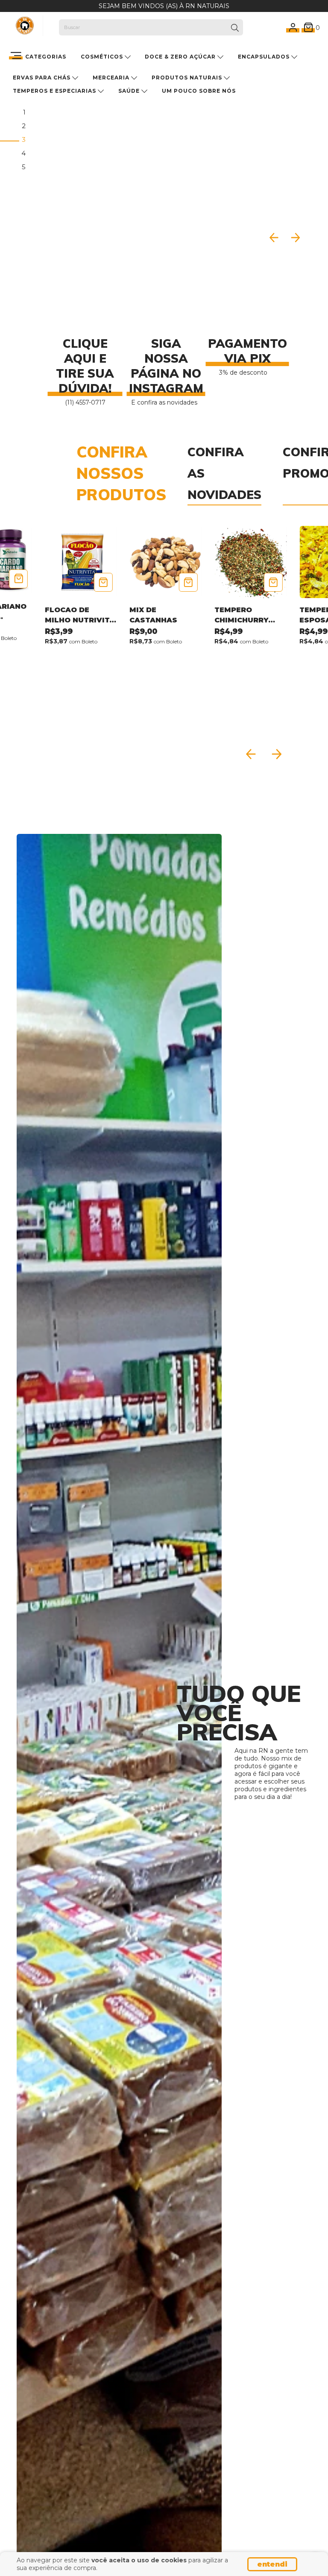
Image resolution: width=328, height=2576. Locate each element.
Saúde (130, 91)
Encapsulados (265, 57)
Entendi (272, 2564)
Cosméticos (103, 57)
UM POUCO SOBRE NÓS (199, 91)
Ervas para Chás (42, 78)
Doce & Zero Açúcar (181, 57)
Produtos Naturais (188, 78)
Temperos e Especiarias (55, 91)
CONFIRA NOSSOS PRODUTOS (121, 473)
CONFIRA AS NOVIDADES (224, 473)
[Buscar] (235, 28)
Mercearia (112, 78)
